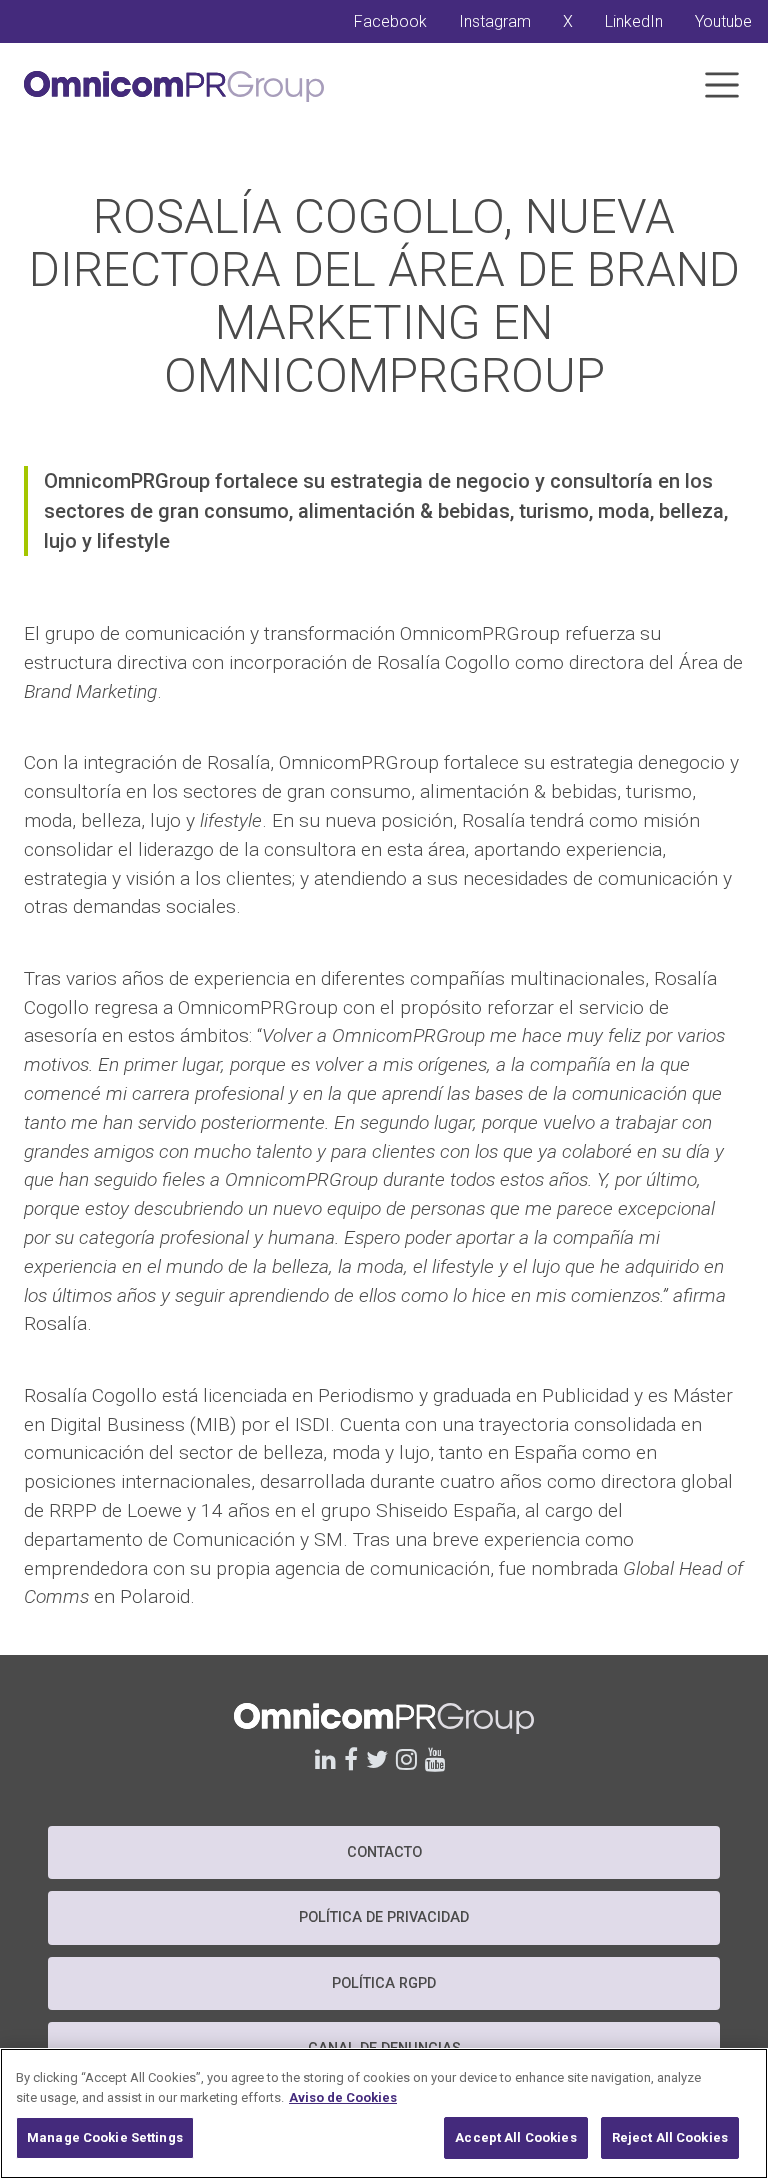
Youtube (723, 21)
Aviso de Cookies (343, 2097)
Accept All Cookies (515, 2137)
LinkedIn (634, 21)
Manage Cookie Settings (105, 2137)
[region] (384, 2113)
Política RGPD (384, 1983)
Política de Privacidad (384, 1917)
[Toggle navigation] (722, 85)
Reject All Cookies (670, 2137)
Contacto (384, 1852)
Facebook (390, 21)
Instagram (495, 21)
